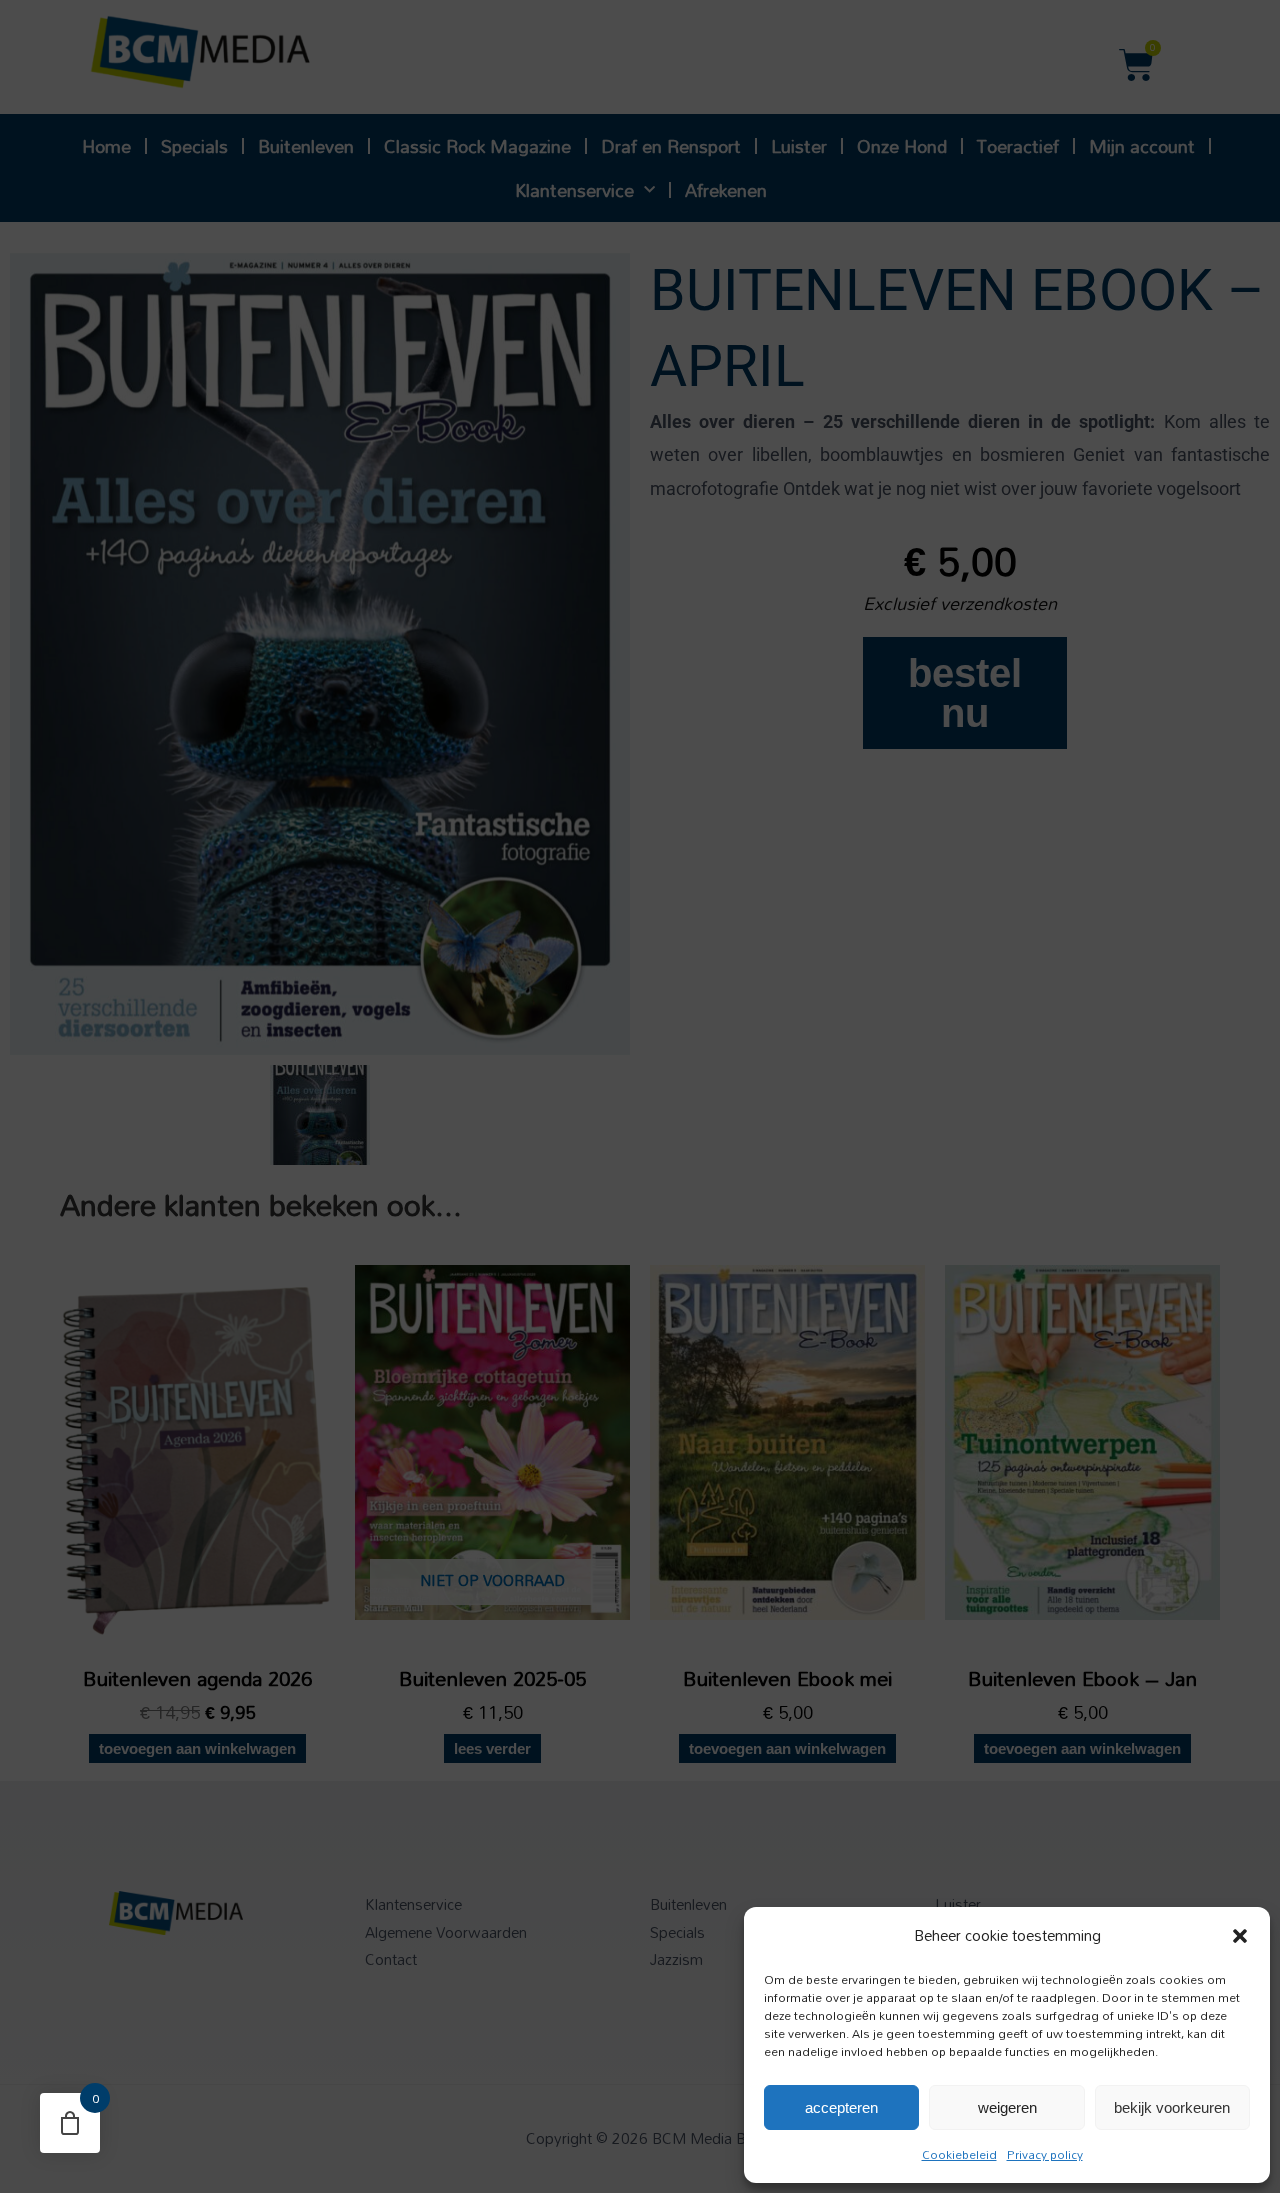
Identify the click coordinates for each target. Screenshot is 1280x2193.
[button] (1240, 1936)
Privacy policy (1045, 2154)
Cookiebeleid (959, 2154)
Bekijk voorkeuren (1172, 2107)
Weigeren (1007, 2107)
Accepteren (841, 2107)
